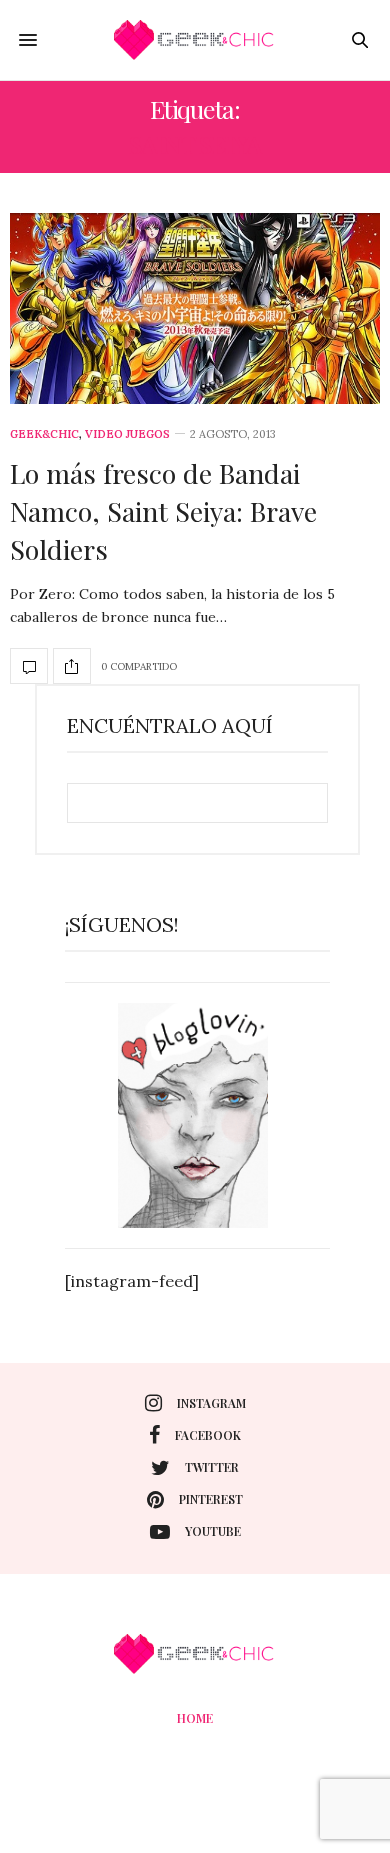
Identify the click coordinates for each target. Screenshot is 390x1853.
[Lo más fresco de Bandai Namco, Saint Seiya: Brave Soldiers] (195, 308)
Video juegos (127, 434)
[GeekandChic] (195, 40)
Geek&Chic (44, 434)
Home (195, 1718)
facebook (208, 1435)
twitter (212, 1467)
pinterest (211, 1499)
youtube (213, 1531)
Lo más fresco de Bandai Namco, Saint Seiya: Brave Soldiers (163, 511)
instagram (211, 1403)
